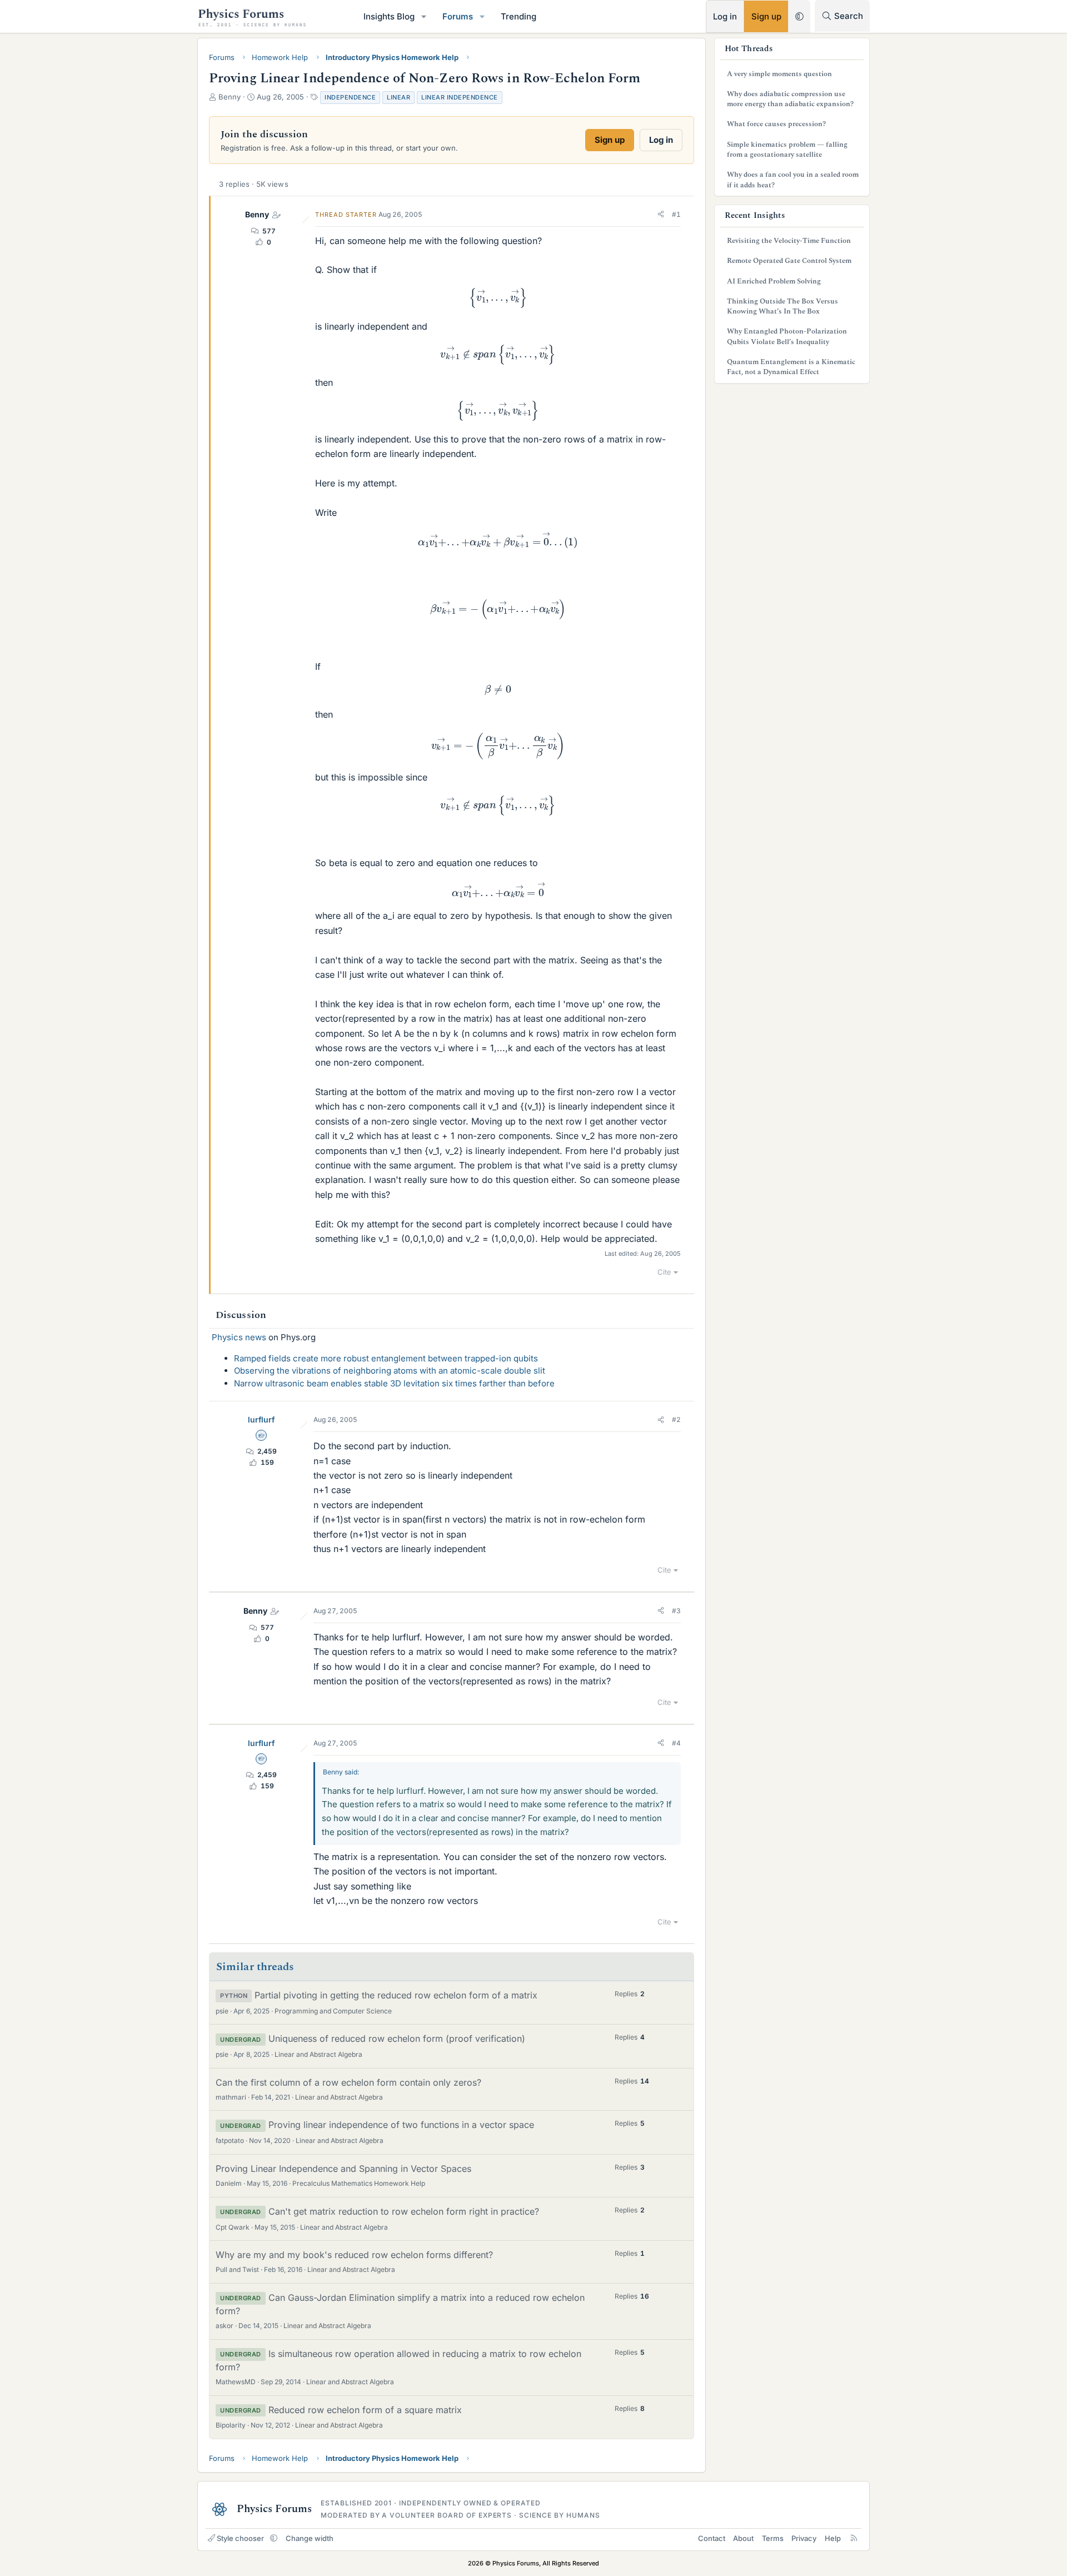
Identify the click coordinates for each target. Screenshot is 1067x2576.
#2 (676, 1419)
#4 (676, 1743)
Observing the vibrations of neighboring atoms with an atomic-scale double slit (390, 1371)
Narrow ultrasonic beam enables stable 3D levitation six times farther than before (394, 1383)
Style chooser (240, 2538)
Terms (773, 2538)
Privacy (804, 2538)
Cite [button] (664, 1272)
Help (833, 2538)
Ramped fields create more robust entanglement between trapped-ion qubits (386, 1358)
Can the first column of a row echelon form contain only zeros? (348, 2082)
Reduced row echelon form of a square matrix (365, 2410)
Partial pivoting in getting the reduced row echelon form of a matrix (396, 1995)
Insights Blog (389, 16)
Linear (398, 97)
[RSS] (854, 2538)
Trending (518, 16)
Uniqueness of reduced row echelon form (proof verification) (397, 2038)
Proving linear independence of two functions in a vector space (401, 2125)
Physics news (239, 1337)
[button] (424, 16)
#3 (676, 1611)
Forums (458, 16)
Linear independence (460, 97)
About (743, 2538)
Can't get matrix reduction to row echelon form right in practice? (404, 2211)
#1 (676, 214)
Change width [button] (310, 2538)
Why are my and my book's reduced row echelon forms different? (354, 2255)
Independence (350, 97)
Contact (712, 2538)
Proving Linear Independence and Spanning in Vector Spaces (343, 2169)
